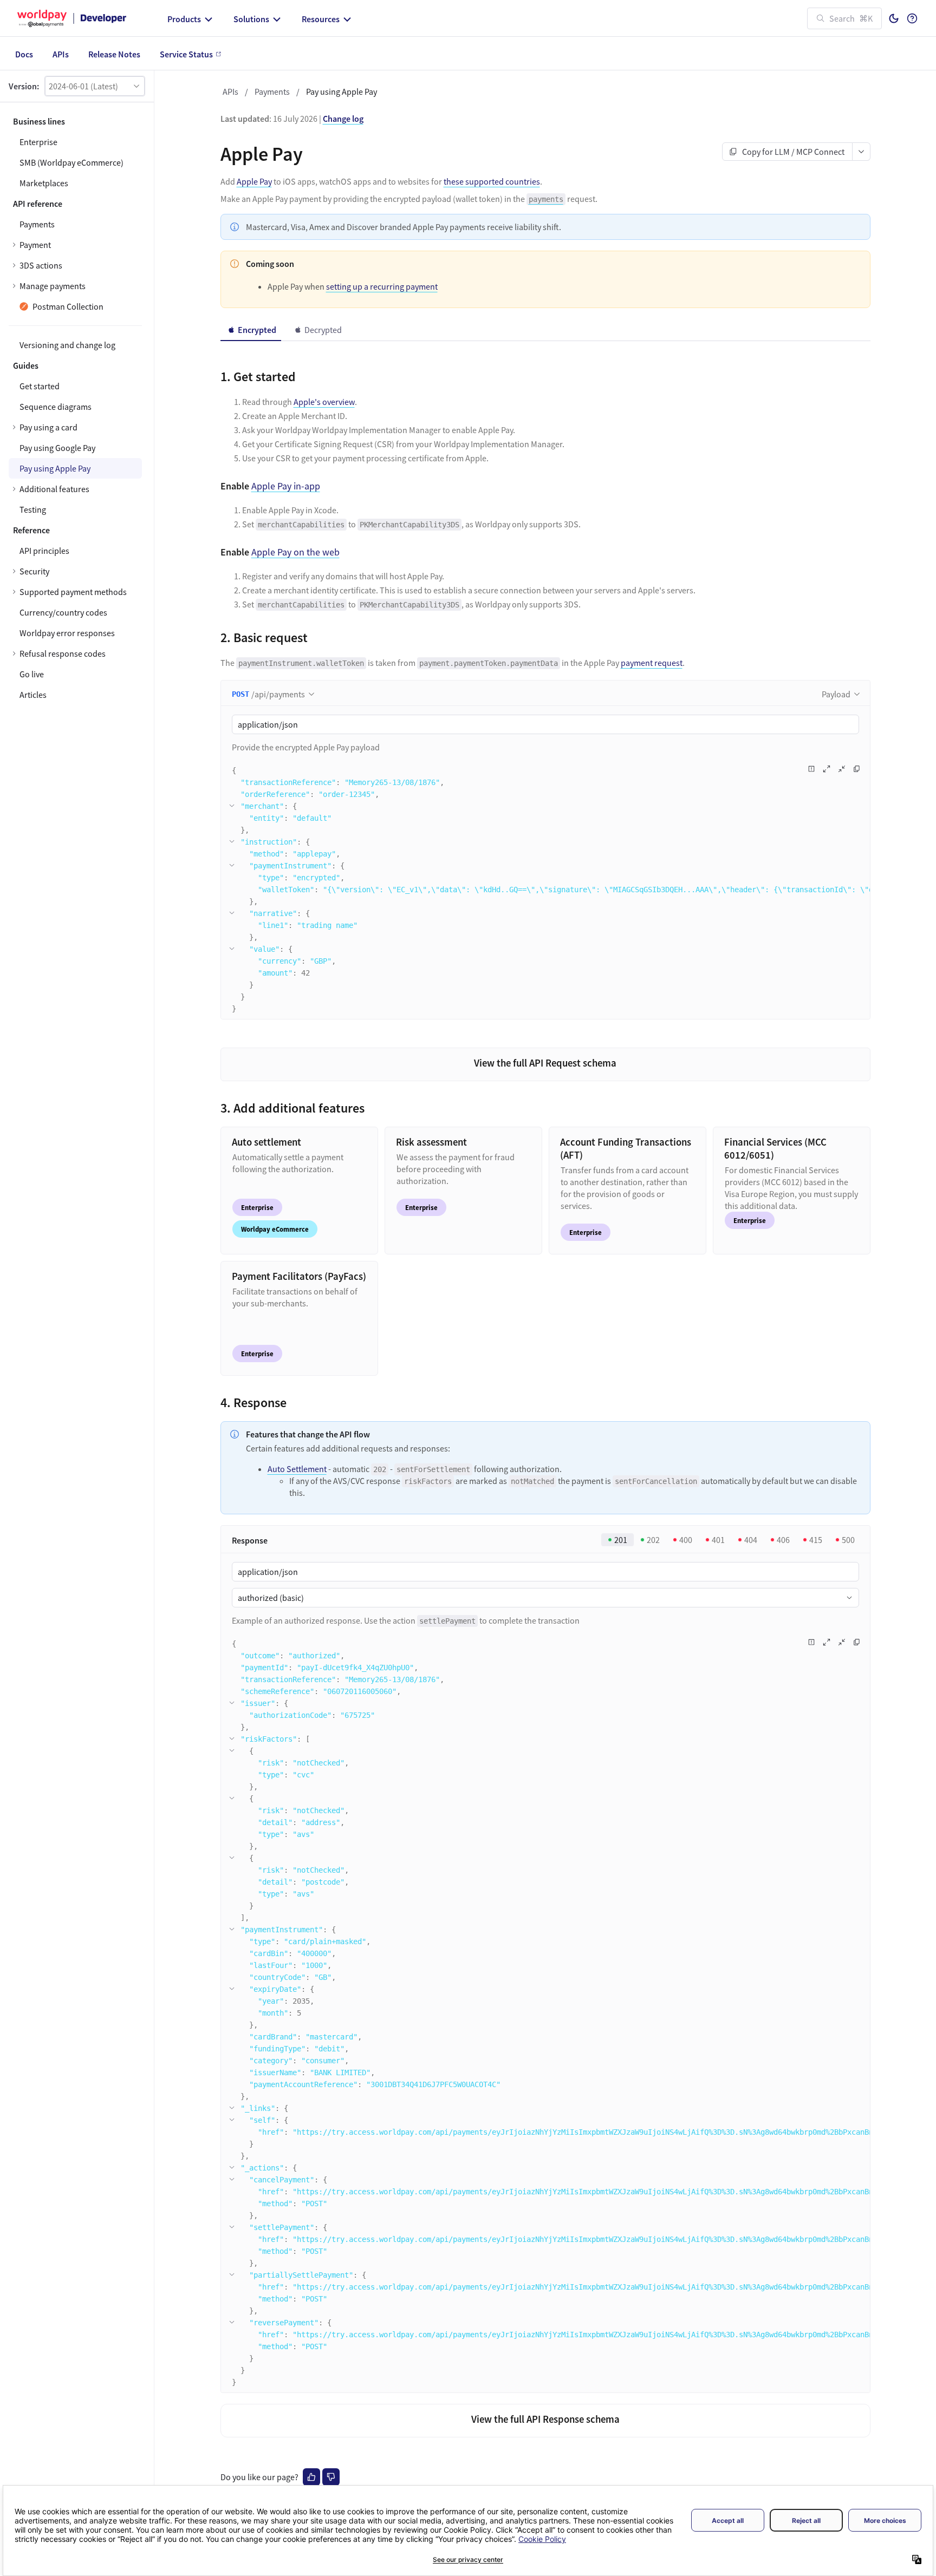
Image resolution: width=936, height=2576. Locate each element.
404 (751, 1540)
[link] (75, 427)
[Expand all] (827, 769)
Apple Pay (254, 181)
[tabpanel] (545, 690)
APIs (230, 91)
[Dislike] (331, 2477)
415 (816, 1540)
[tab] (252, 330)
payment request (652, 663)
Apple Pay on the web (295, 552)
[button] (95, 86)
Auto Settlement (297, 1469)
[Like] (311, 2477)
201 (621, 1540)
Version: (24, 86)
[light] (894, 18)
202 (653, 1540)
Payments (272, 91)
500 (848, 1540)
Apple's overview (324, 402)
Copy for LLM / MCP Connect (793, 152)
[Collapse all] (842, 769)
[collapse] (232, 806)
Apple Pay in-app (286, 486)
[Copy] (857, 769)
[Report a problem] (811, 769)
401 (718, 1540)
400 (686, 1540)
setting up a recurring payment (382, 286)
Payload (836, 694)
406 (783, 1540)
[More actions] (862, 152)
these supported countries (492, 181)
